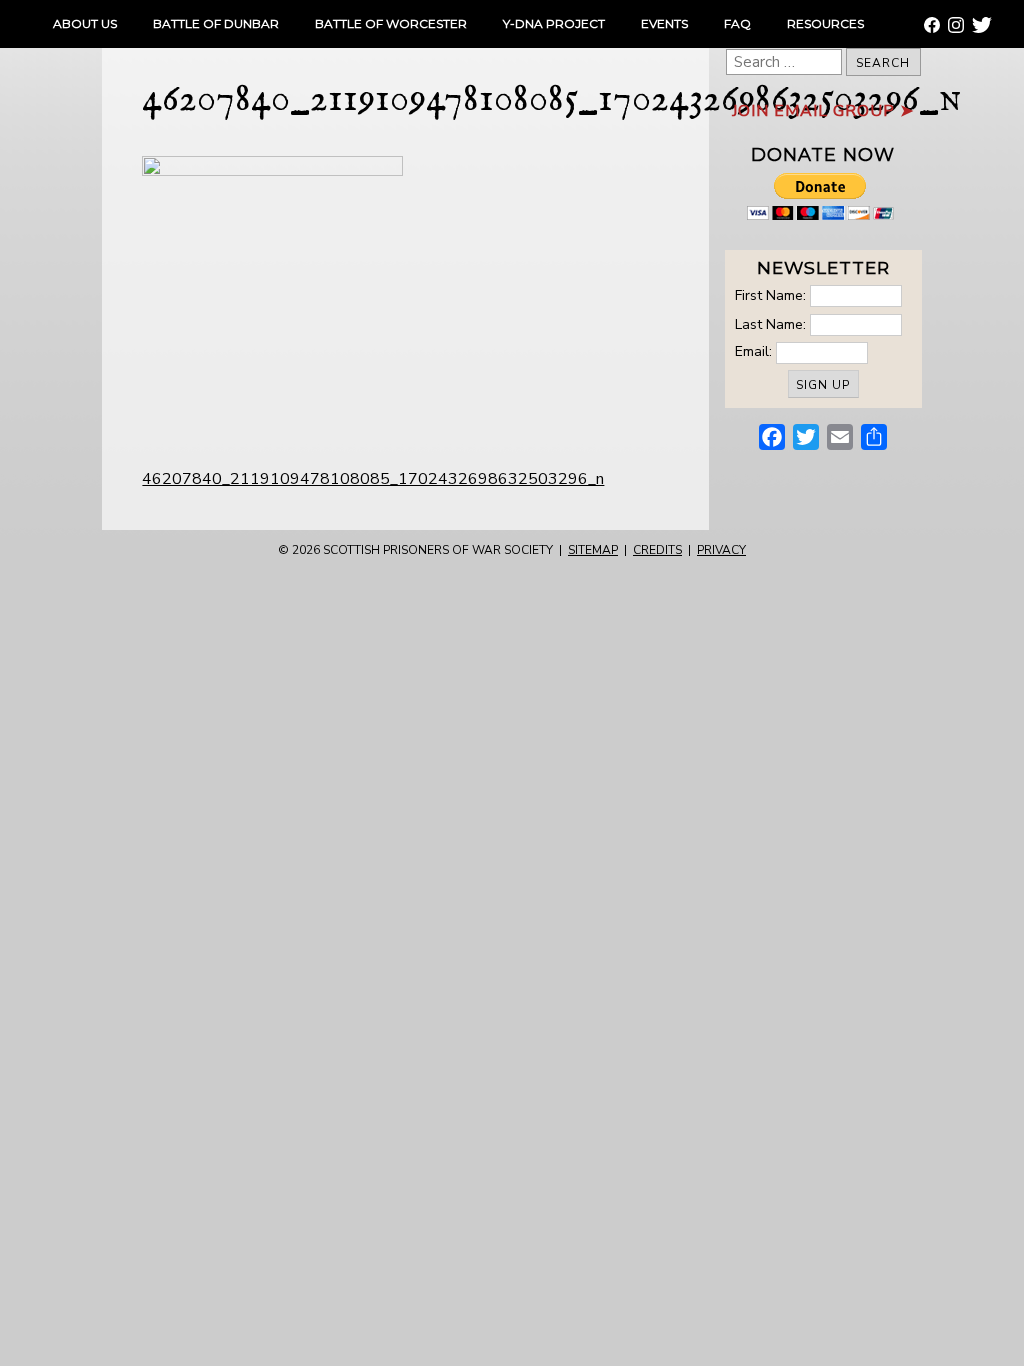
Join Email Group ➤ (823, 111)
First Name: (770, 295)
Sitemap (593, 550)
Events (664, 23)
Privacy (721, 550)
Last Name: (770, 323)
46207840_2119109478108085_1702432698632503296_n (373, 479)
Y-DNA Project (554, 23)
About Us (85, 23)
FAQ (737, 23)
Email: (755, 351)
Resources (825, 23)
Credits (657, 550)
